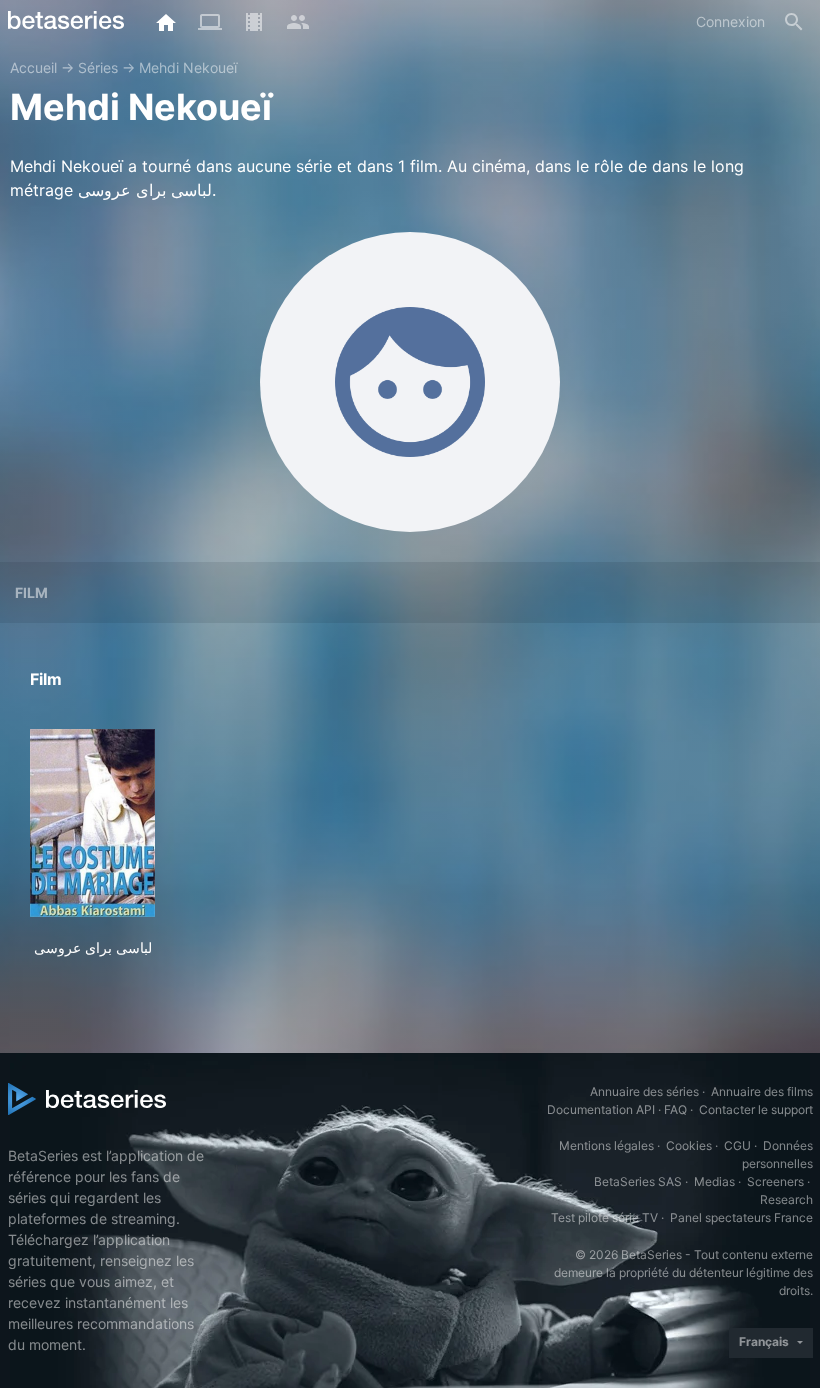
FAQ (675, 1109)
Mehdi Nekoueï (188, 67)
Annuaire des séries (644, 1091)
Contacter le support (756, 1109)
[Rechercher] (794, 22)
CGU (737, 1145)
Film (31, 592)
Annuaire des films (762, 1091)
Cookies (689, 1145)
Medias (714, 1181)
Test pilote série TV (604, 1217)
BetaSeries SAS (638, 1181)
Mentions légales (606, 1145)
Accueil (33, 67)
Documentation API (601, 1109)
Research (786, 1199)
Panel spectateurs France (741, 1217)
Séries (98, 67)
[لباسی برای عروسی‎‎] (92, 823)
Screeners (775, 1181)
